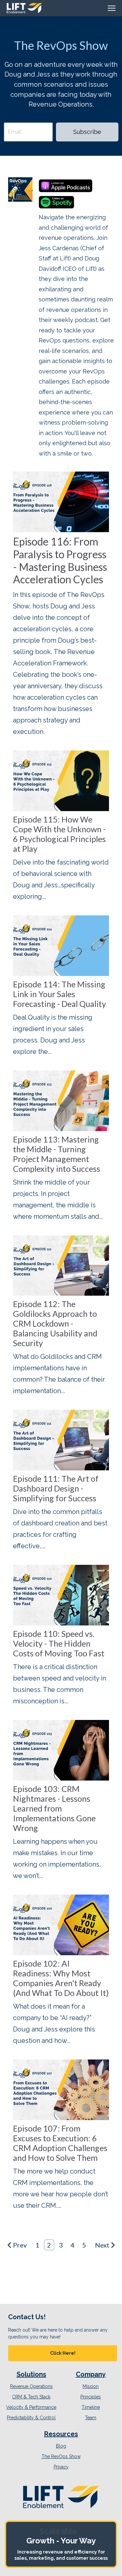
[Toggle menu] (112, 8)
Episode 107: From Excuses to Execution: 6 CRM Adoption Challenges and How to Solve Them (60, 2143)
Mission (91, 2386)
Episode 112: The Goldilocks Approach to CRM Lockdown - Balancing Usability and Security (55, 1323)
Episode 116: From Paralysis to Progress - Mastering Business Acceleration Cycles (60, 560)
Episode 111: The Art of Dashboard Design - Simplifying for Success (56, 1488)
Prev (20, 2245)
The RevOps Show (61, 2456)
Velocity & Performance (31, 2407)
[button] (63, 2353)
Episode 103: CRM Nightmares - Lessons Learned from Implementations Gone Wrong (54, 1808)
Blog (61, 2446)
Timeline (91, 2407)
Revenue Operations (31, 2386)
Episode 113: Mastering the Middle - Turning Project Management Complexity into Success (57, 1154)
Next (102, 2245)
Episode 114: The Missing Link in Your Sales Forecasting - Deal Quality (60, 994)
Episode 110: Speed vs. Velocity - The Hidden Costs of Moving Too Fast (59, 1643)
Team (91, 2418)
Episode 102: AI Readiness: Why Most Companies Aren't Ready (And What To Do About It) (61, 1978)
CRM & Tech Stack (31, 2397)
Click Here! (63, 2353)
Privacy (61, 2467)
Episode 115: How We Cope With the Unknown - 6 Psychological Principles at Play (59, 834)
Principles (91, 2397)
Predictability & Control (31, 2418)
